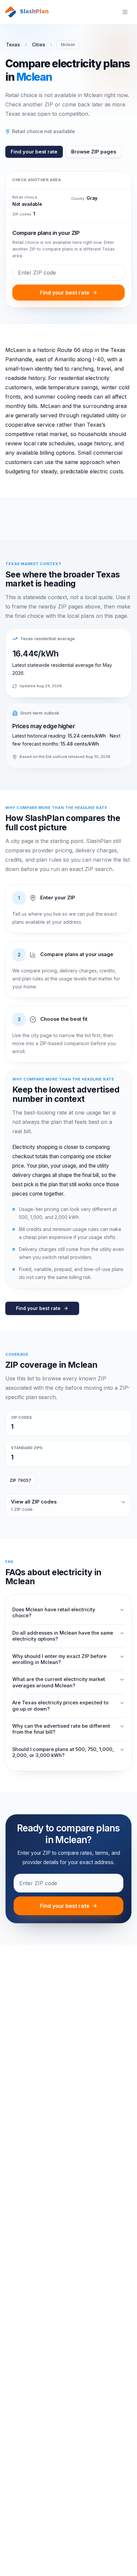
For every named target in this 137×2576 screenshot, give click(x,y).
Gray (92, 198)
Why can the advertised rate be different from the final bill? (61, 1729)
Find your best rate (34, 152)
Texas (13, 45)
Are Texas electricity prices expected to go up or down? (60, 1706)
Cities (39, 45)
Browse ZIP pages (94, 152)
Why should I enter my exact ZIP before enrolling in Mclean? (59, 1659)
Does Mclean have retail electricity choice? (54, 1613)
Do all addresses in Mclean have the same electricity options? (63, 1636)
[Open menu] (125, 12)
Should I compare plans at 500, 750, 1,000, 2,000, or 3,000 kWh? (63, 1752)
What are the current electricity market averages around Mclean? (59, 1682)
